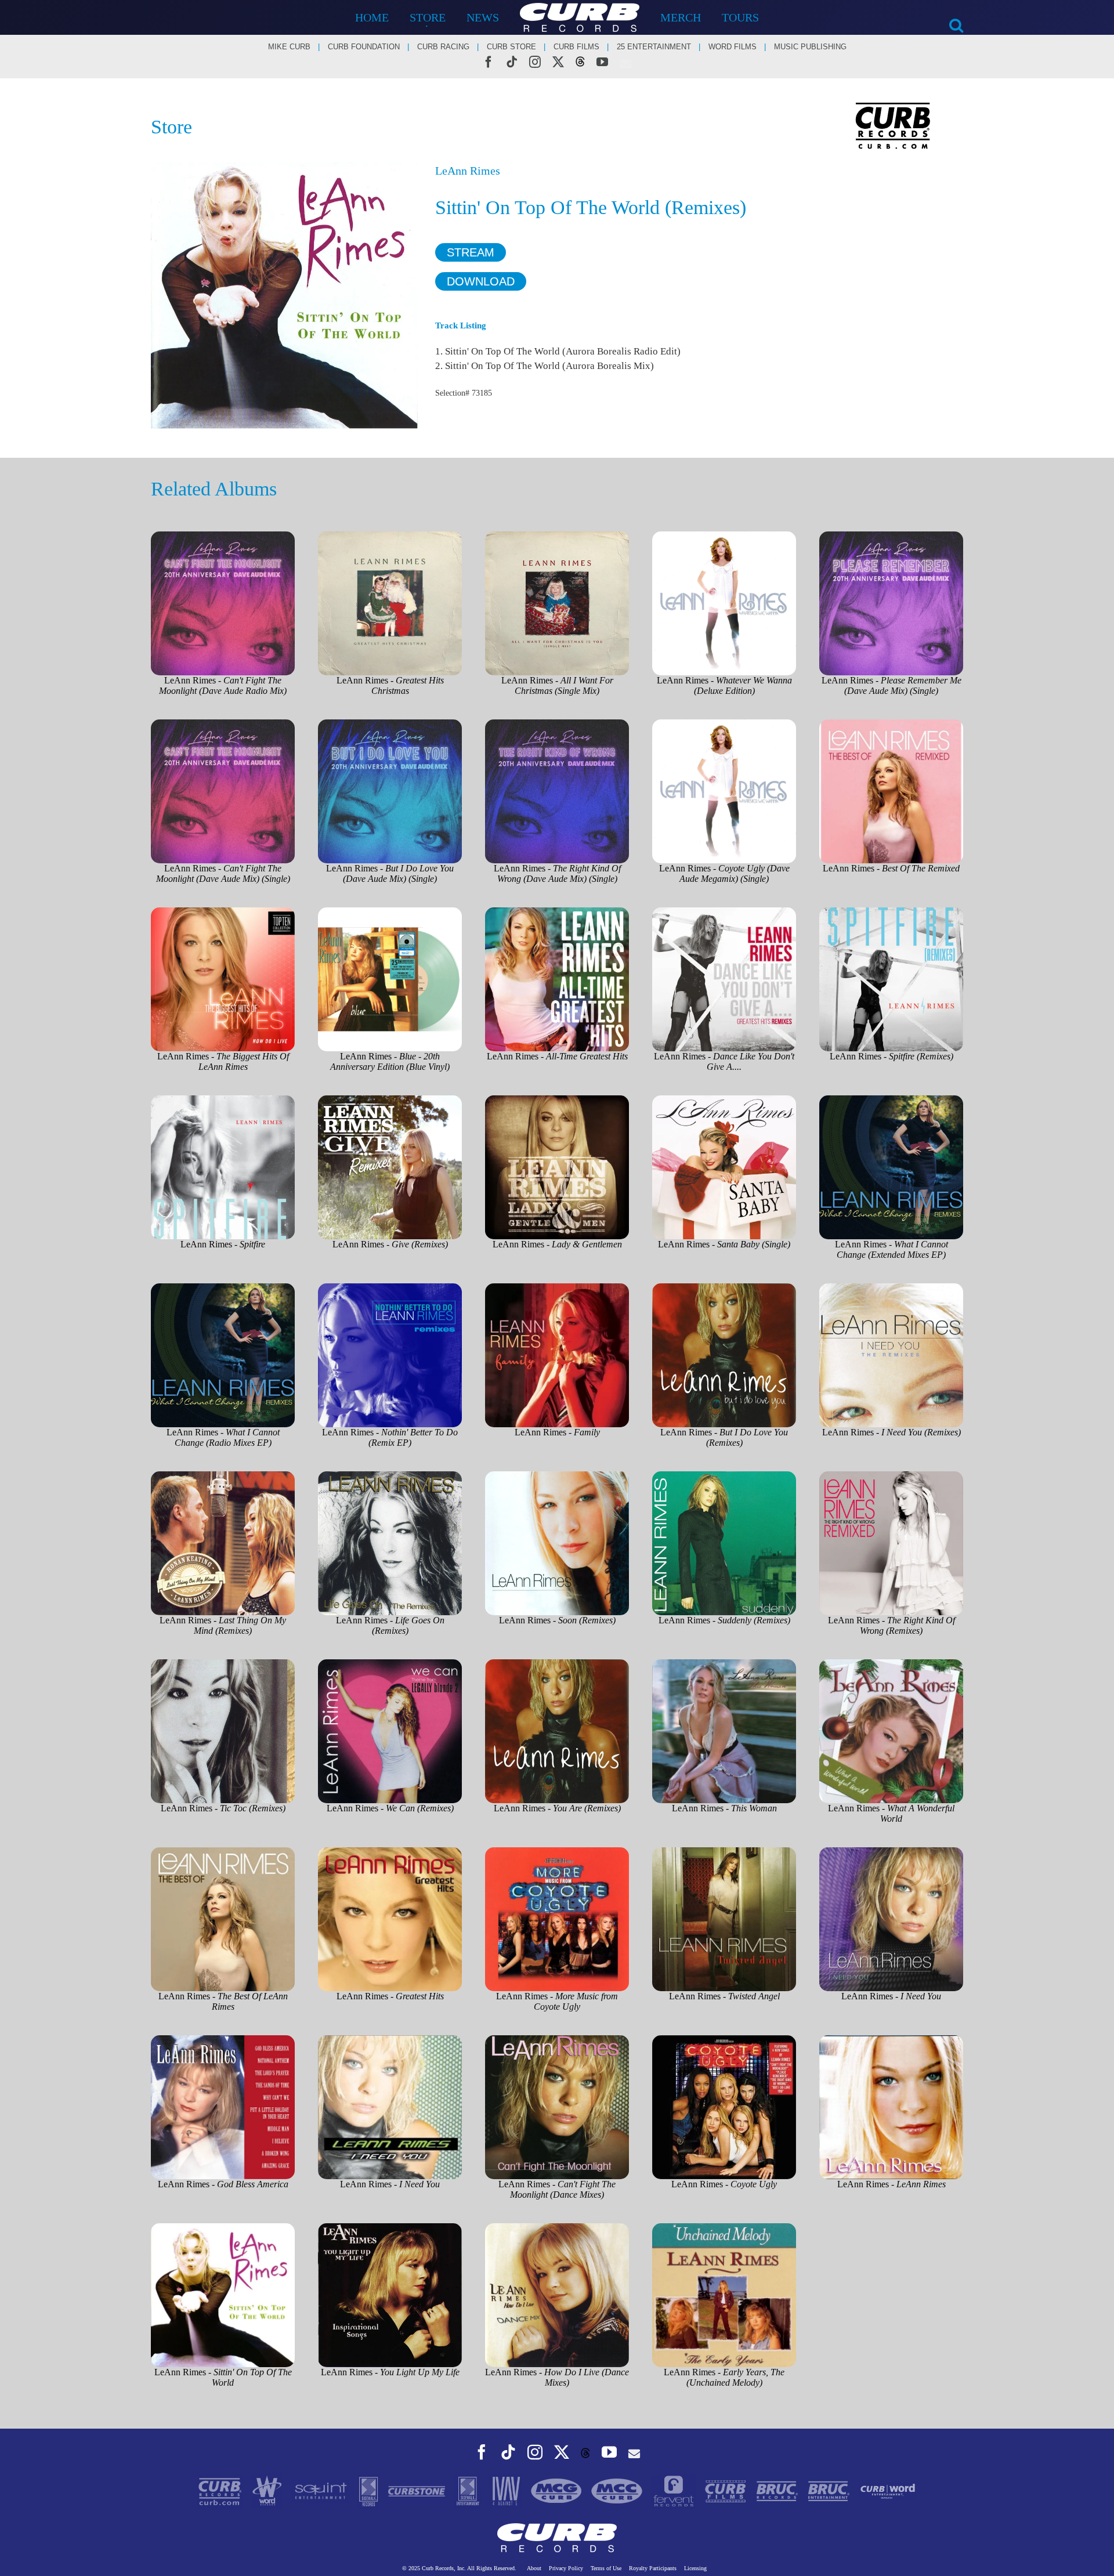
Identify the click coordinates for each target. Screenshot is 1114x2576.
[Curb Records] (221, 2490)
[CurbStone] (418, 2490)
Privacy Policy (566, 2568)
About (534, 2568)
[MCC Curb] (618, 2490)
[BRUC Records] (778, 2490)
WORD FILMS (733, 47)
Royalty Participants (653, 2568)
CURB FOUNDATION (364, 47)
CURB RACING (443, 47)
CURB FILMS (576, 47)
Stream (471, 252)
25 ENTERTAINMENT (654, 47)
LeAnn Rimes (468, 171)
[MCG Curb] (558, 2490)
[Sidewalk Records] (370, 2490)
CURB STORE (511, 47)
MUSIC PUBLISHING (810, 47)
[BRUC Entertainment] (830, 2490)
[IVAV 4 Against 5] (507, 2490)
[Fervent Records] (674, 2490)
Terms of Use (606, 2568)
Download (481, 281)
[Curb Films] (727, 2490)
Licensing (695, 2568)
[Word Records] (268, 2490)
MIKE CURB (289, 47)
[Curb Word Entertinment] (888, 2490)
